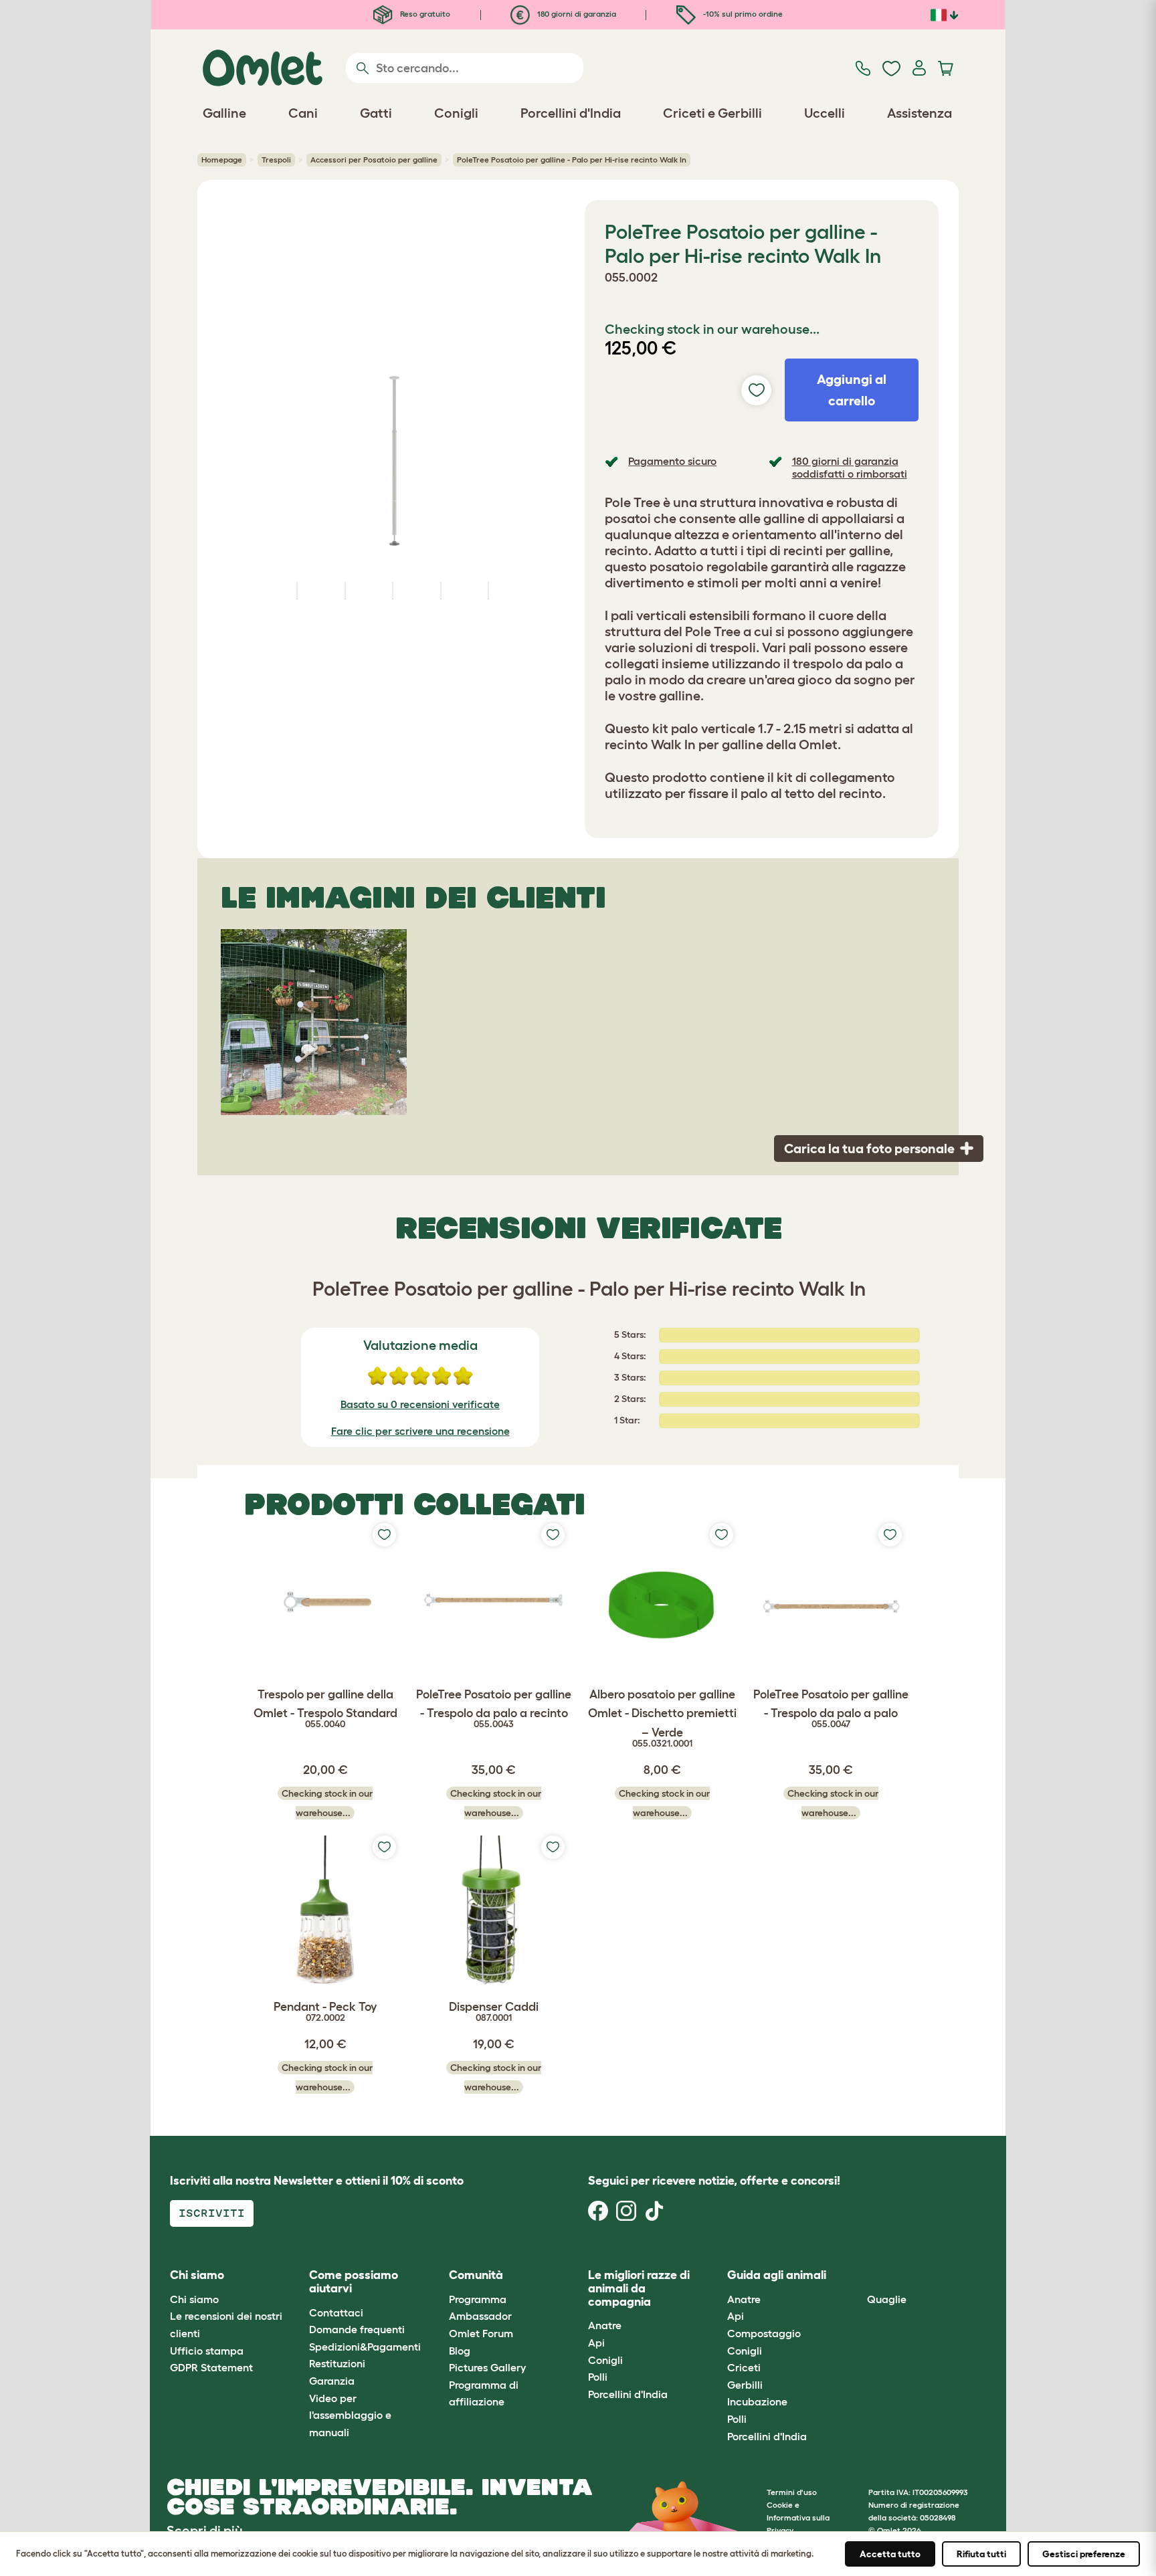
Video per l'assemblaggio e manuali (350, 2415)
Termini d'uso (792, 2492)
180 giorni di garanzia (576, 14)
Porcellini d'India (628, 2394)
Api (596, 2343)
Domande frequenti (357, 2329)
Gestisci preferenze (1084, 2554)
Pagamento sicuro (672, 461)
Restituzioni (337, 2363)
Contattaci (336, 2312)
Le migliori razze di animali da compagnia (639, 2288)
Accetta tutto (890, 2554)
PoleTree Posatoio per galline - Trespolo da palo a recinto (494, 1709)
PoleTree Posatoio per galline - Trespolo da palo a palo (831, 1709)
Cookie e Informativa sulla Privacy (798, 2517)
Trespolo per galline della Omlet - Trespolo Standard (325, 1709)
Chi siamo (194, 2299)
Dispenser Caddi (494, 2011)
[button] (857, 2276)
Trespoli (276, 160)
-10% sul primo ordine (742, 14)
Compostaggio (764, 2333)
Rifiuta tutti (981, 2554)
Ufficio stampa (207, 2351)
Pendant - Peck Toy (325, 2011)
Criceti (744, 2367)
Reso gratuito (424, 14)
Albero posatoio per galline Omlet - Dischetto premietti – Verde (662, 1718)
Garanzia (332, 2381)
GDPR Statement (211, 2367)
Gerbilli (745, 2385)
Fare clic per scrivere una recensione (420, 1431)
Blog (460, 2351)
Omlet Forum (481, 2333)
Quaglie (887, 2299)
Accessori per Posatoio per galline (374, 160)
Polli (598, 2377)
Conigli (605, 2360)
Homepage (222, 160)
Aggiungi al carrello (852, 390)
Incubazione (757, 2401)
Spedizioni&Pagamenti (365, 2347)
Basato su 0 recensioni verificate (420, 1404)
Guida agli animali (777, 2275)
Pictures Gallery (487, 2367)
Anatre (605, 2325)
